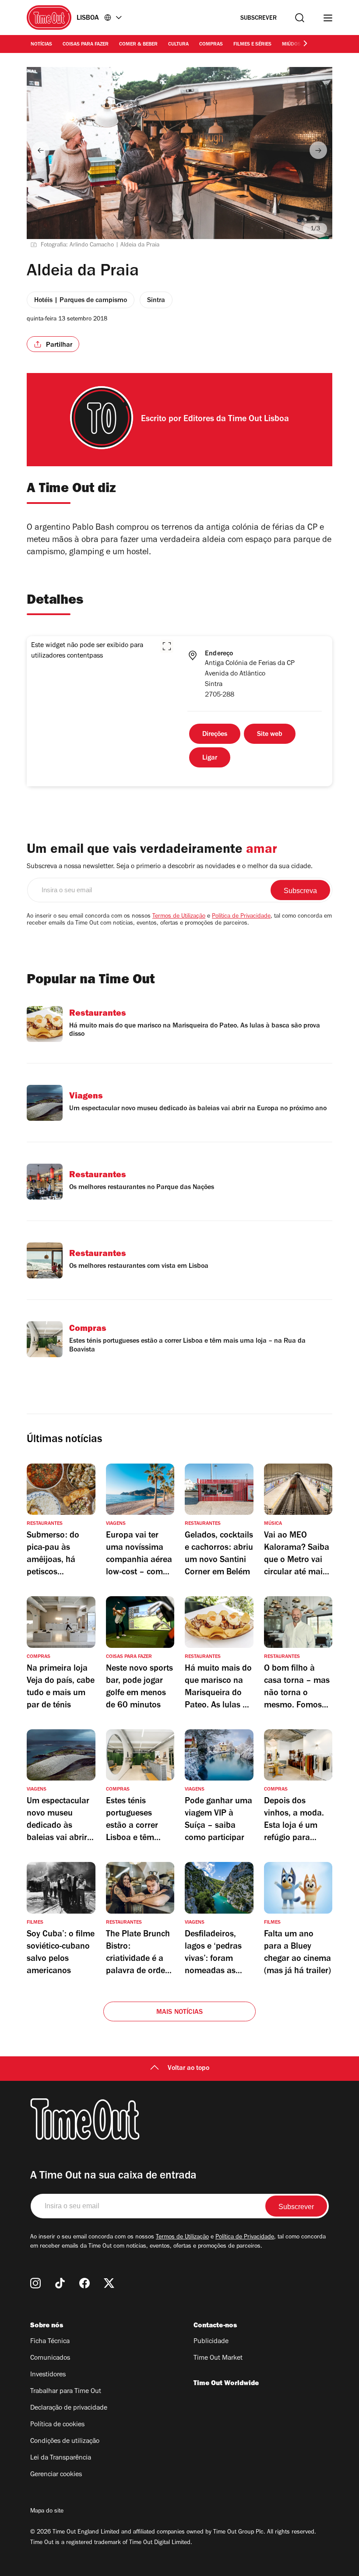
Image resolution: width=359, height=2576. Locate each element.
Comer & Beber (138, 45)
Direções (215, 735)
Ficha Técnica (50, 2342)
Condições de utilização (65, 2442)
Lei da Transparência (61, 2458)
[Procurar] (300, 18)
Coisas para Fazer (86, 45)
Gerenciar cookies (56, 2475)
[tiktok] (60, 2283)
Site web (270, 735)
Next (318, 150)
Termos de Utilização (179, 917)
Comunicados (50, 2358)
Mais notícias (180, 2013)
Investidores (48, 2375)
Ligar (210, 758)
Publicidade (211, 2342)
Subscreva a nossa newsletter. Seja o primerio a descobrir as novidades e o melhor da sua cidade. (170, 867)
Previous (41, 150)
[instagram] (35, 2283)
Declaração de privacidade (69, 2408)
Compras (211, 45)
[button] (167, 646)
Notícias (41, 45)
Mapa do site (47, 2512)
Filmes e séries (252, 45)
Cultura (178, 45)
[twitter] (109, 2283)
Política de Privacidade (241, 917)
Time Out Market (218, 2358)
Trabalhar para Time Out (66, 2392)
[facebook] (84, 2283)
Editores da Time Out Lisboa (236, 420)
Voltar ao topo (188, 2069)
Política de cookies (57, 2425)
